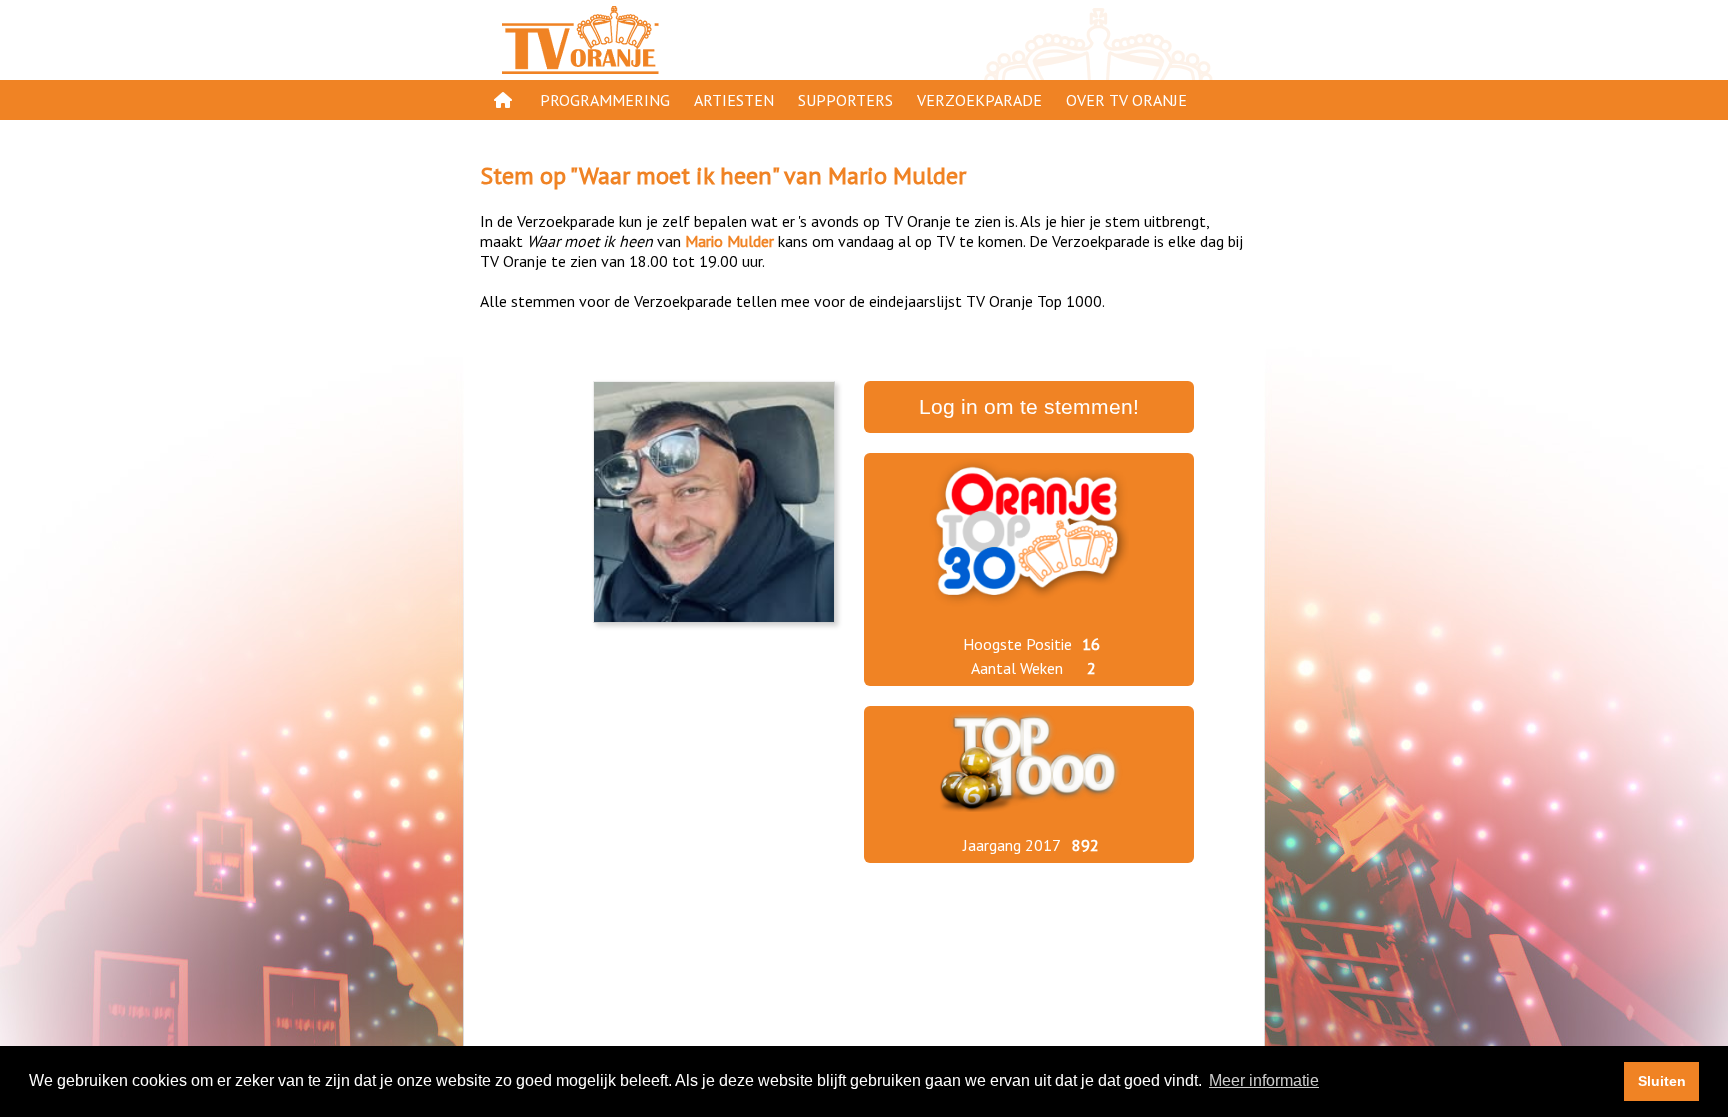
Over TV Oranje (1126, 100)
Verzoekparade (979, 100)
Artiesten (734, 100)
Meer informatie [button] (1264, 1080)
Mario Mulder (897, 175)
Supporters (845, 100)
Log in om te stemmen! (1029, 407)
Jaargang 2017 (1012, 845)
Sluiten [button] (1662, 1081)
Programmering (605, 100)
